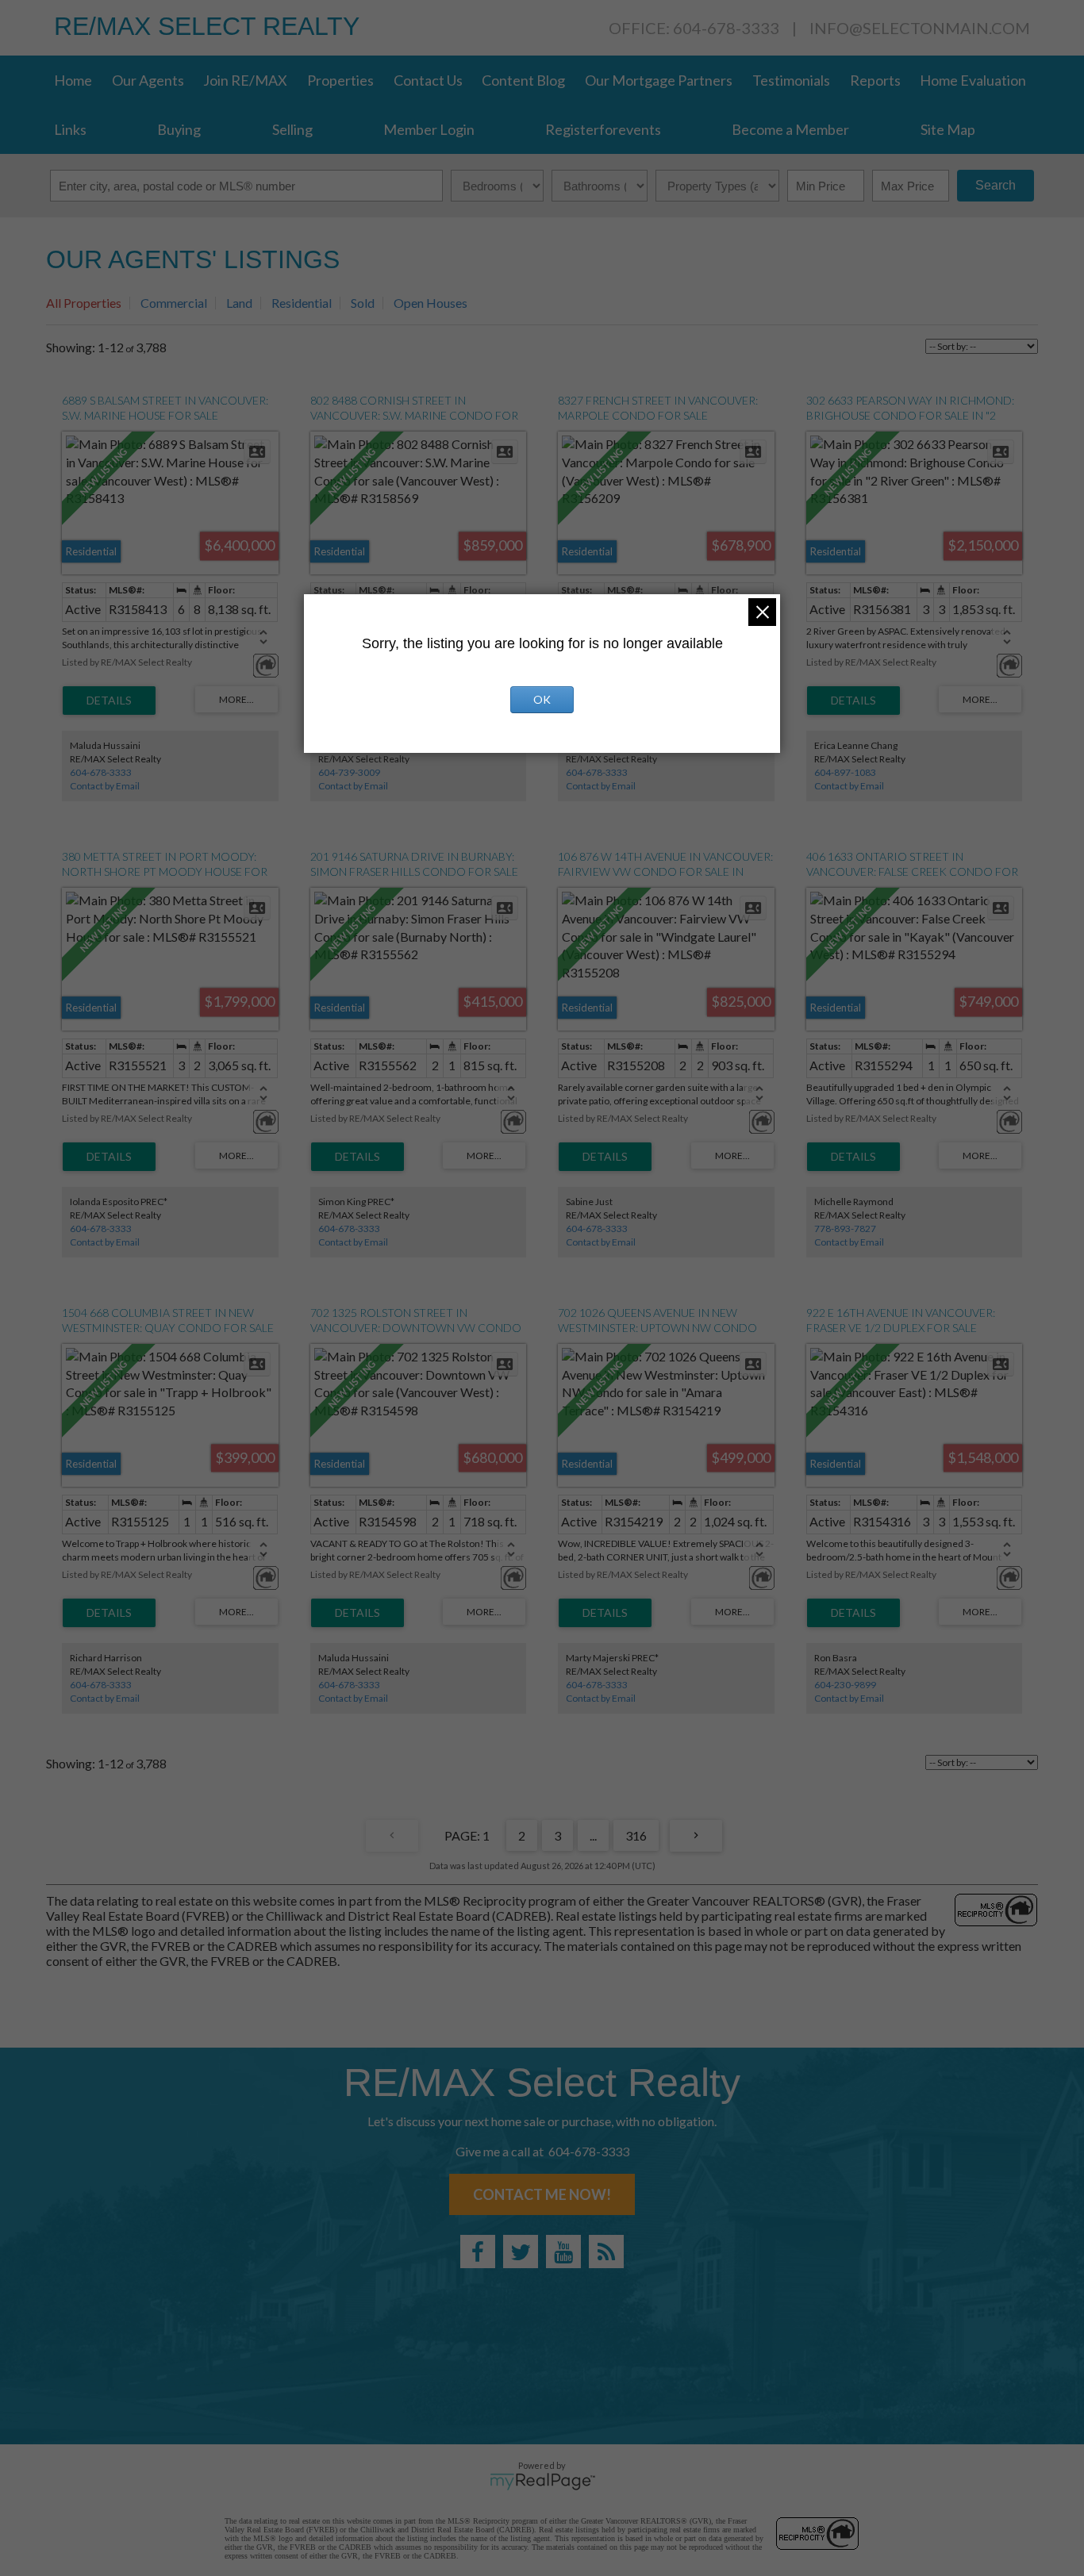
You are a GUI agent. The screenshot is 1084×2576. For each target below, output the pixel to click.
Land (239, 303)
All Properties (84, 303)
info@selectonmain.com (920, 28)
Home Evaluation (973, 80)
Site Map (948, 129)
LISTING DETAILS (109, 701)
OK (542, 699)
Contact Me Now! (542, 2194)
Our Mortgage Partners (659, 80)
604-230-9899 (845, 1685)
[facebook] (478, 2252)
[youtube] (563, 2252)
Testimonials (791, 80)
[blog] (606, 2252)
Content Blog (523, 80)
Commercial (174, 303)
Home (73, 80)
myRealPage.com (542, 2482)
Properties (340, 80)
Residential (302, 303)
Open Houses (431, 303)
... (593, 1835)
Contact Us (428, 80)
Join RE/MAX (245, 80)
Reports (875, 80)
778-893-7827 (845, 1228)
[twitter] (521, 2252)
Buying (179, 129)
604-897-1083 (845, 772)
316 (636, 1835)
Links (70, 129)
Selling (292, 129)
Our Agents (148, 80)
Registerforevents (603, 129)
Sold (363, 303)
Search (996, 185)
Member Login (429, 129)
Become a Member (790, 129)
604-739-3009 (349, 772)
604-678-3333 (101, 772)
